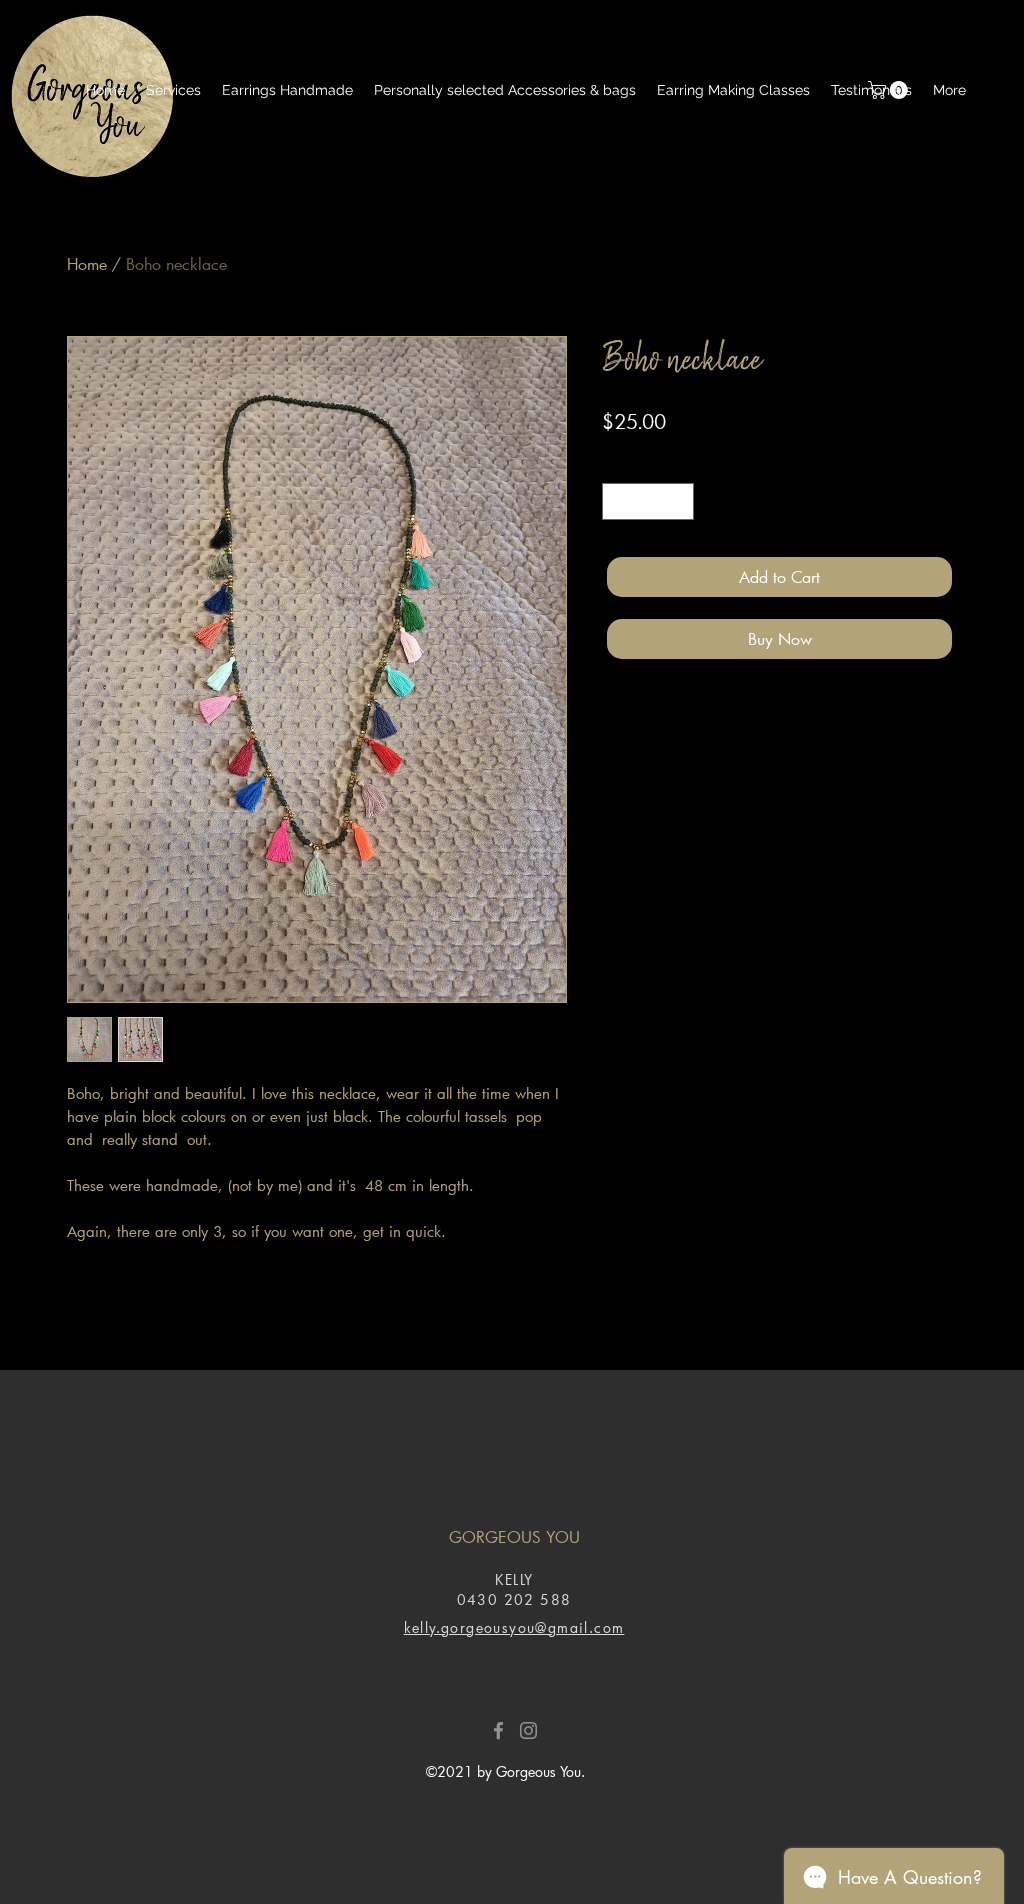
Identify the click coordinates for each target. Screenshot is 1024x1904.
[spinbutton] (648, 501)
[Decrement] (617, 501)
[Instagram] (528, 1730)
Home (87, 263)
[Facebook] (498, 1730)
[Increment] (678, 501)
